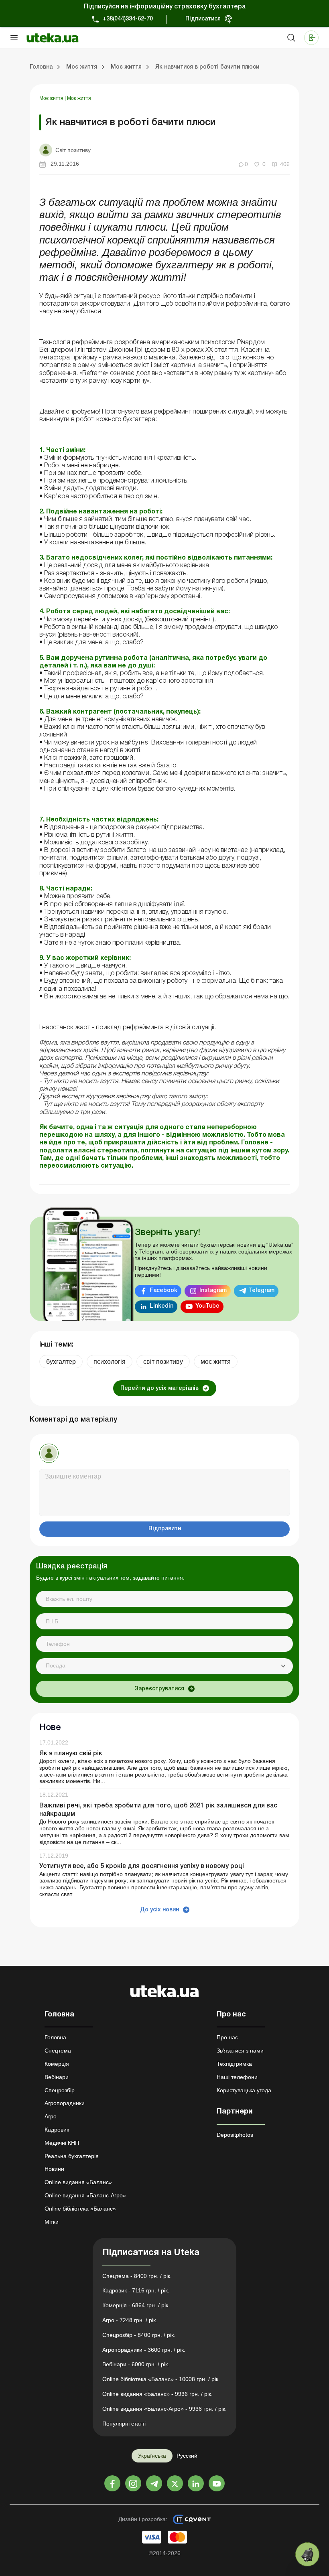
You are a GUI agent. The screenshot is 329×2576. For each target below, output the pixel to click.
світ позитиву (163, 1362)
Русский (187, 2456)
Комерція (57, 2064)
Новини (54, 2169)
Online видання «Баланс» (78, 2182)
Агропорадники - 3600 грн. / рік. (144, 2350)
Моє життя (52, 98)
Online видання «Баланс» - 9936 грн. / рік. (157, 2394)
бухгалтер (61, 1362)
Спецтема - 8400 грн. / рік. (137, 2276)
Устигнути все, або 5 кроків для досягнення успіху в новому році (142, 1866)
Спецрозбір (60, 2090)
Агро (51, 2116)
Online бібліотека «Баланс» (80, 2209)
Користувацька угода (244, 2090)
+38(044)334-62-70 (128, 19)
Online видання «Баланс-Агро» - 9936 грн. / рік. (164, 2409)
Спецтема (58, 2051)
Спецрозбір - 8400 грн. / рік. (139, 2335)
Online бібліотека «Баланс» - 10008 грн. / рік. (161, 2379)
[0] (307, 2554)
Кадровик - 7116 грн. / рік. (136, 2290)
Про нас (227, 2037)
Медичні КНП (62, 2143)
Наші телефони (237, 2077)
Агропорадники (65, 2103)
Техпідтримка (234, 2064)
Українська (152, 2456)
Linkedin (161, 1306)
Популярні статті (124, 2424)
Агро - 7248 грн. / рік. (130, 2320)
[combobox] (164, 1666)
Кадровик (57, 2130)
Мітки (52, 2222)
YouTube (207, 1306)
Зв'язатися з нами (240, 2051)
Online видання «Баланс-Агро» (85, 2195)
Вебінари (57, 2077)
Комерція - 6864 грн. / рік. (136, 2305)
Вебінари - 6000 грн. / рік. (136, 2364)
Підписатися (203, 19)
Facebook (163, 1291)
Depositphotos (235, 2135)
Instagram (213, 1291)
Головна (55, 2037)
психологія (110, 1362)
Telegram (262, 1291)
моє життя (216, 1362)
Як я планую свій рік (71, 1754)
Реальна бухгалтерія (72, 2156)
